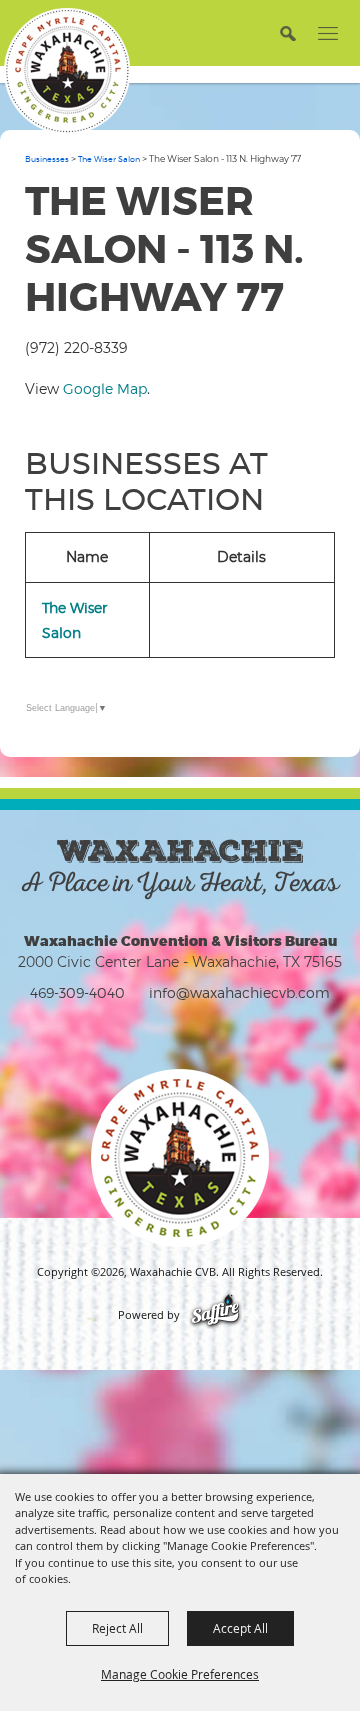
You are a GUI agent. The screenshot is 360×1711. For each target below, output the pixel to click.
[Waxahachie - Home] (180, 1158)
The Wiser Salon (109, 159)
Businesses (47, 159)
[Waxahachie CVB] (67, 71)
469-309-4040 (77, 992)
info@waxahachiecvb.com (239, 992)
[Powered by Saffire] (215, 1315)
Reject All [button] (117, 1628)
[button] (287, 32)
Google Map (105, 388)
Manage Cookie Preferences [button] (180, 1674)
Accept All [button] (240, 1628)
